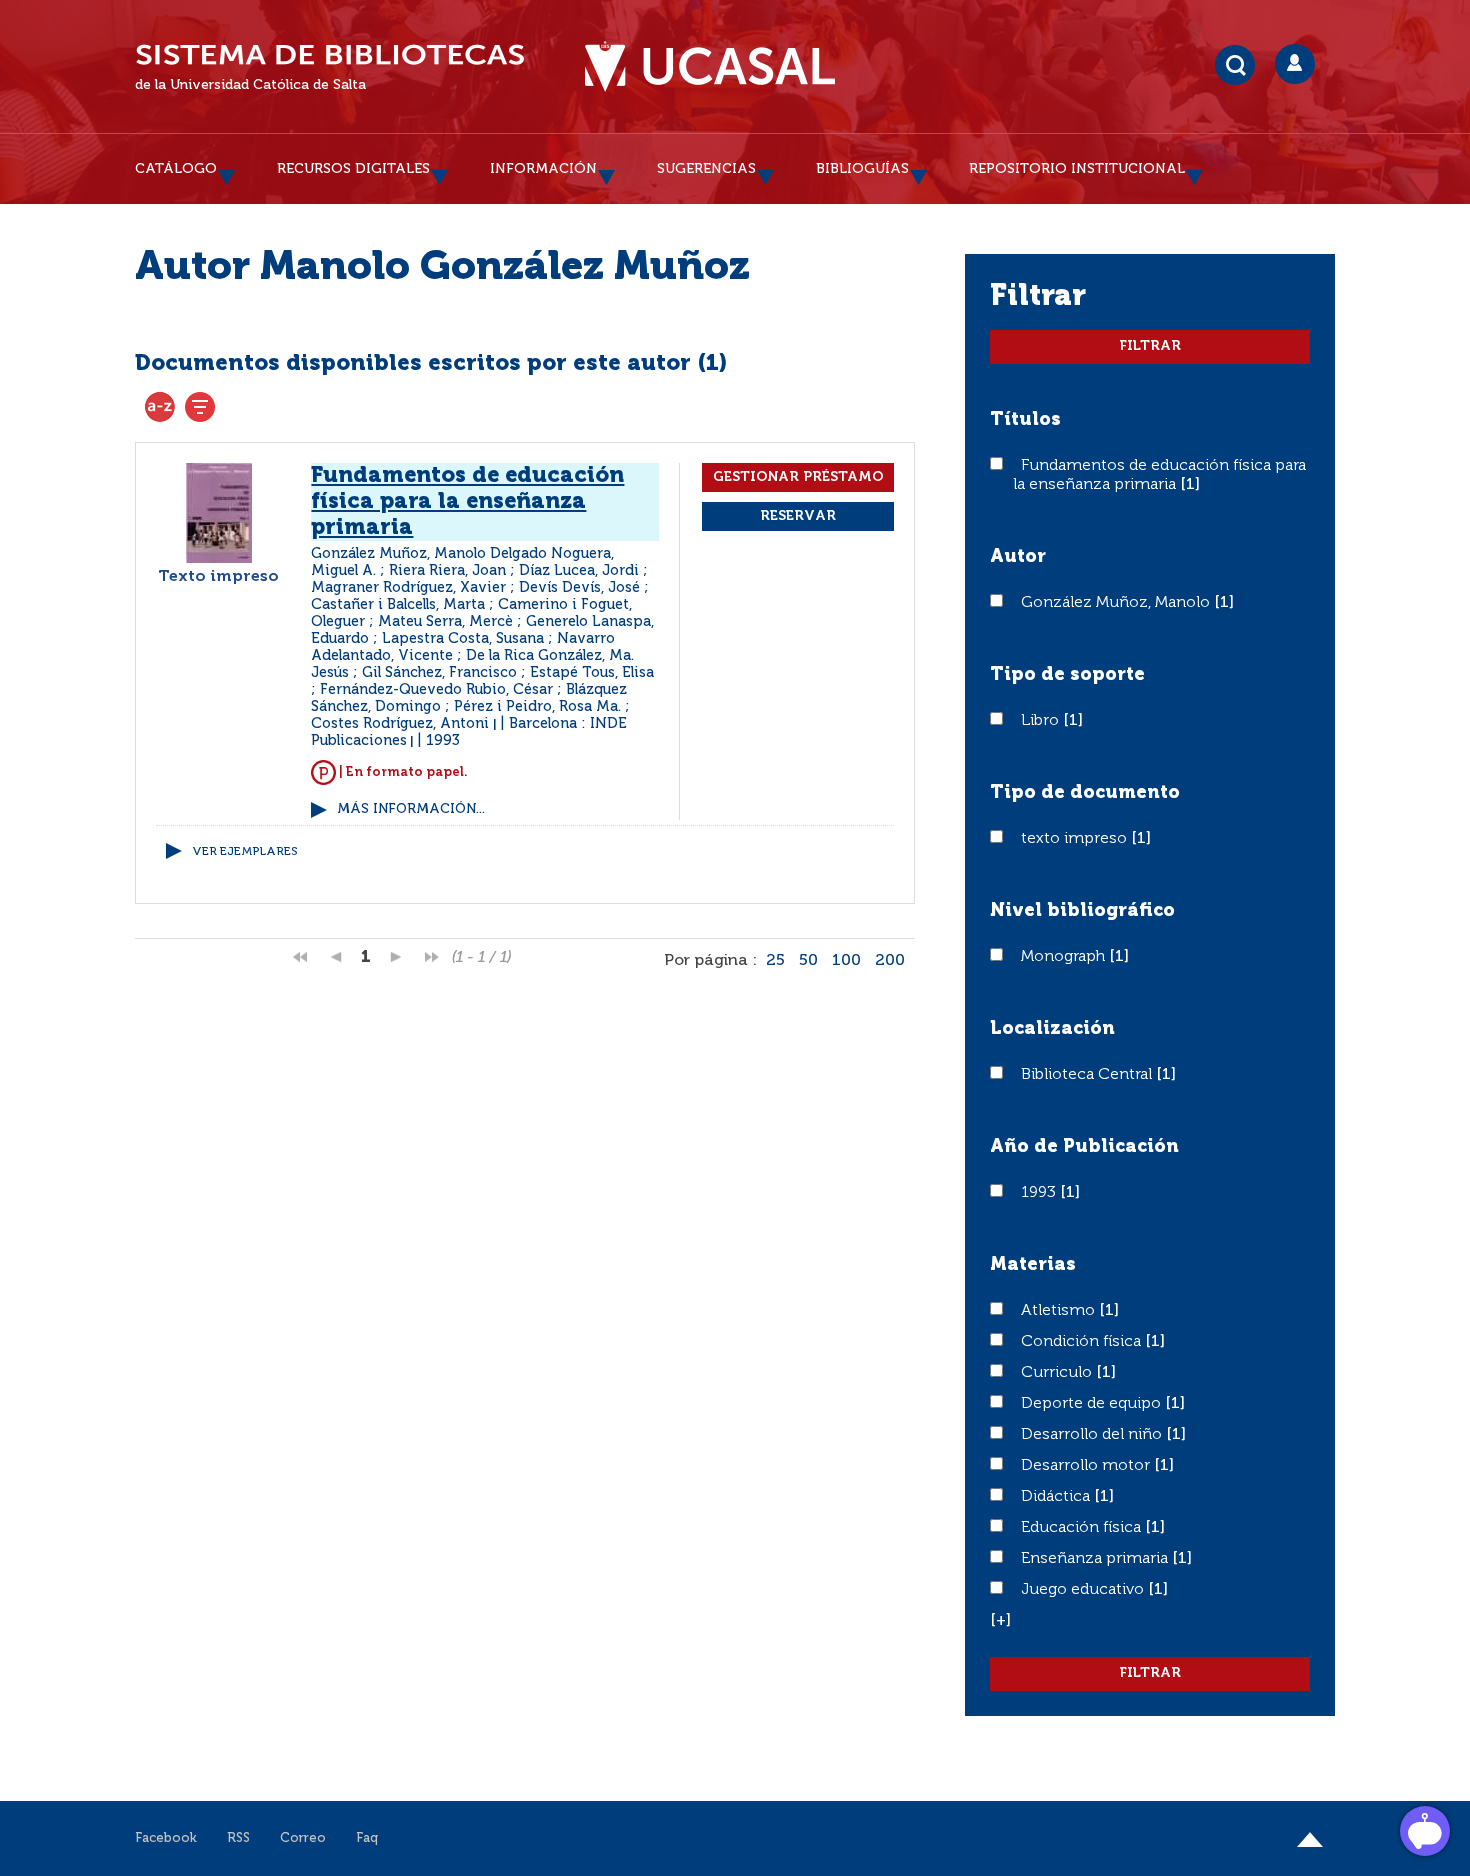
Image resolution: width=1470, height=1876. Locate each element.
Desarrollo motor (1087, 1466)
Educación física (1083, 1528)
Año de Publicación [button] (1084, 1147)
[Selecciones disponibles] (160, 407)
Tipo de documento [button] (1085, 793)
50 (808, 961)
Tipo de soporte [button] (1067, 675)
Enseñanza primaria (1096, 1559)
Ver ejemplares (245, 852)
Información (543, 169)
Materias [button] (1033, 1265)
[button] (1000, 1621)
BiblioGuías (862, 169)
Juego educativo (1084, 1590)
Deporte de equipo (1093, 1404)
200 (890, 961)
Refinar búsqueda (200, 407)
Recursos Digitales (353, 169)
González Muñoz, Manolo (1117, 603)
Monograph (1065, 957)
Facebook (166, 1838)
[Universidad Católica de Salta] (710, 67)
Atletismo (1060, 1311)
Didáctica (1057, 1497)
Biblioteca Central (1088, 1075)
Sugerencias (706, 169)
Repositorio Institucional (1077, 169)
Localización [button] (1052, 1029)
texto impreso (1076, 839)
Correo (303, 1838)
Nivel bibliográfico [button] (1082, 911)
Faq (367, 1838)
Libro (1042, 721)
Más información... (411, 809)
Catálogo (176, 169)
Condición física (1083, 1342)
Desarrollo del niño (1093, 1435)
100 (846, 961)
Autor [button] (1018, 557)
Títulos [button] (1025, 420)
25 (775, 961)
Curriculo (1058, 1373)
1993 (1040, 1193)
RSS (238, 1838)
